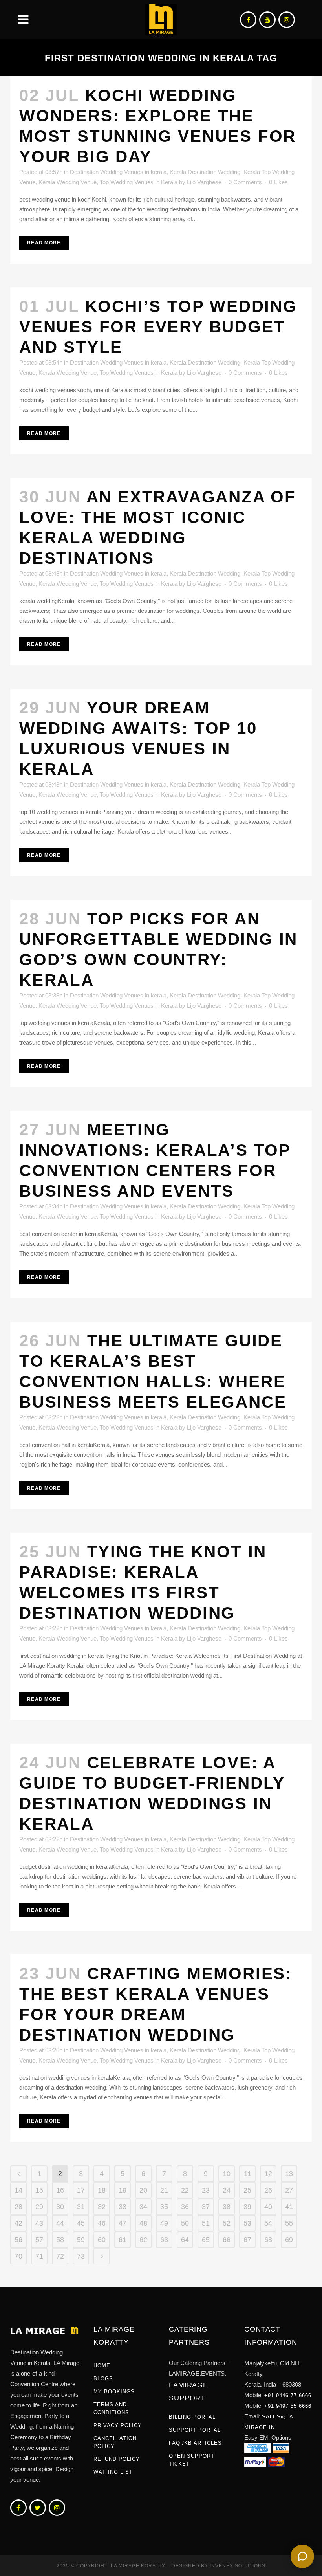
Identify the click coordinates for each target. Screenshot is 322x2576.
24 (227, 2190)
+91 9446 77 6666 (288, 2395)
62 (143, 2240)
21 (164, 2190)
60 (102, 2240)
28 (18, 2207)
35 (164, 2207)
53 (247, 2223)
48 (143, 2223)
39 (247, 2207)
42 (18, 2223)
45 (81, 2223)
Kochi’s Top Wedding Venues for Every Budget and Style (158, 327)
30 (60, 2207)
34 (143, 2207)
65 (206, 2240)
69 (289, 2240)
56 (18, 2240)
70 (18, 2256)
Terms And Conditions (111, 2408)
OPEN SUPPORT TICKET (192, 2460)
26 (268, 2190)
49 (164, 2223)
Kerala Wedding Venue (68, 182)
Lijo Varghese (204, 182)
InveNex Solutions (238, 2566)
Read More (44, 243)
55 (289, 2223)
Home (102, 2366)
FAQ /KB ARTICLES (195, 2443)
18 (102, 2190)
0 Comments (245, 182)
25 (247, 2190)
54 (268, 2223)
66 (227, 2240)
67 (247, 2240)
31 (81, 2207)
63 (164, 2240)
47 (123, 2223)
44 (60, 2223)
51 (206, 2223)
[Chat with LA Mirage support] (302, 2556)
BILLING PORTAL (192, 2417)
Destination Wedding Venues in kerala (118, 172)
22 (185, 2190)
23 (206, 2190)
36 (185, 2207)
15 (39, 2190)
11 (248, 2174)
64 (185, 2240)
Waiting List (113, 2472)
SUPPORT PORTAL (195, 2430)
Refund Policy (117, 2459)
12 (268, 2174)
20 (143, 2190)
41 (289, 2207)
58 (60, 2240)
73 (81, 2256)
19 (123, 2190)
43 (39, 2223)
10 (227, 2174)
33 (123, 2207)
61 (123, 2240)
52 (227, 2223)
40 (268, 2207)
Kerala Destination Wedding (205, 172)
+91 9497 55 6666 (288, 2406)
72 (60, 2256)
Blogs (103, 2379)
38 (227, 2207)
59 (81, 2240)
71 (39, 2256)
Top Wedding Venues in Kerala (139, 182)
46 (102, 2223)
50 (185, 2223)
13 (289, 2174)
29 (39, 2207)
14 (18, 2190)
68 (268, 2240)
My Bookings (114, 2392)
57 (39, 2240)
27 (289, 2190)
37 (206, 2207)
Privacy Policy (118, 2425)
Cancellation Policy (115, 2442)
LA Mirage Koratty (138, 2566)
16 (60, 2190)
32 (102, 2207)
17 (81, 2190)
